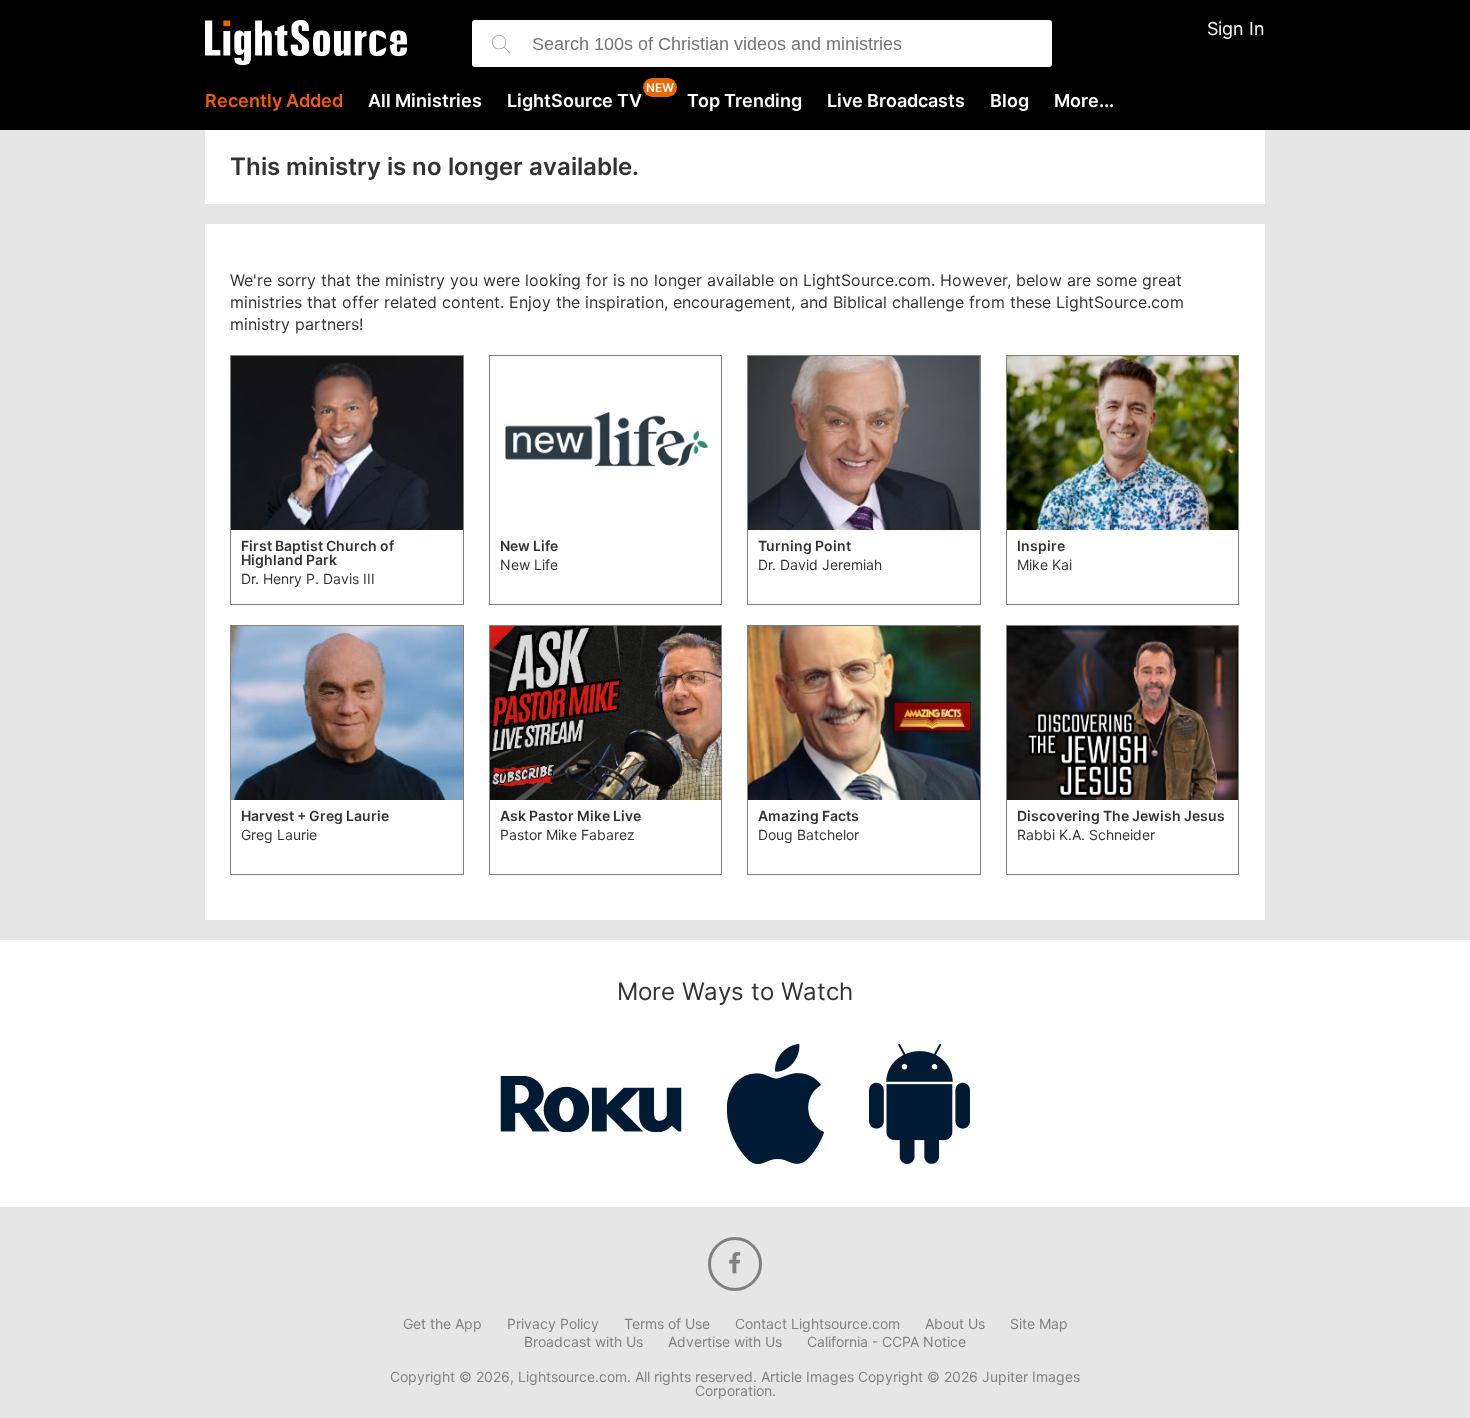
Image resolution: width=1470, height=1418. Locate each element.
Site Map (1039, 1324)
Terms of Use (667, 1324)
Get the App (442, 1324)
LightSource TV (574, 101)
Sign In (1236, 28)
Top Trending (744, 101)
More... (1084, 101)
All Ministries (425, 101)
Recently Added (274, 101)
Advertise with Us (725, 1342)
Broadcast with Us (583, 1342)
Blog (1009, 101)
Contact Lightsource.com (817, 1324)
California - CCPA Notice (886, 1342)
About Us (955, 1324)
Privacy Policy (553, 1324)
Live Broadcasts (896, 101)
